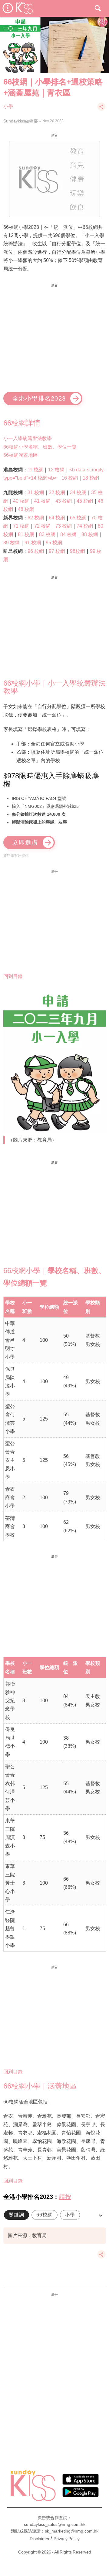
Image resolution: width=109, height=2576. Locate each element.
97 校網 (57, 551)
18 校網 (91, 478)
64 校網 (57, 518)
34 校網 (78, 492)
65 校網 (78, 518)
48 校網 (26, 509)
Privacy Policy (67, 2539)
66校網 (45, 2215)
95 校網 (54, 543)
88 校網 (90, 534)
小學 (8, 107)
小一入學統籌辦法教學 (28, 438)
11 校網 (35, 470)
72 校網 (42, 526)
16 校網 (70, 478)
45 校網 (85, 501)
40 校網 (21, 501)
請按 (65, 2197)
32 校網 (57, 492)
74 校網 (85, 526)
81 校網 (26, 534)
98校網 (78, 551)
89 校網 (12, 543)
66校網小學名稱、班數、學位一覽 (40, 447)
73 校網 (64, 526)
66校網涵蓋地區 (21, 455)
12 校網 (56, 470)
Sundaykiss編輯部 (21, 121)
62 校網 (36, 518)
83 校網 (47, 534)
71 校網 (21, 526)
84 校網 (68, 534)
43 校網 (64, 501)
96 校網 (36, 551)
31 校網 (36, 492)
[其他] (101, 110)
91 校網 (33, 543)
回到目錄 (13, 976)
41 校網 (42, 501)
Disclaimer (40, 2539)
